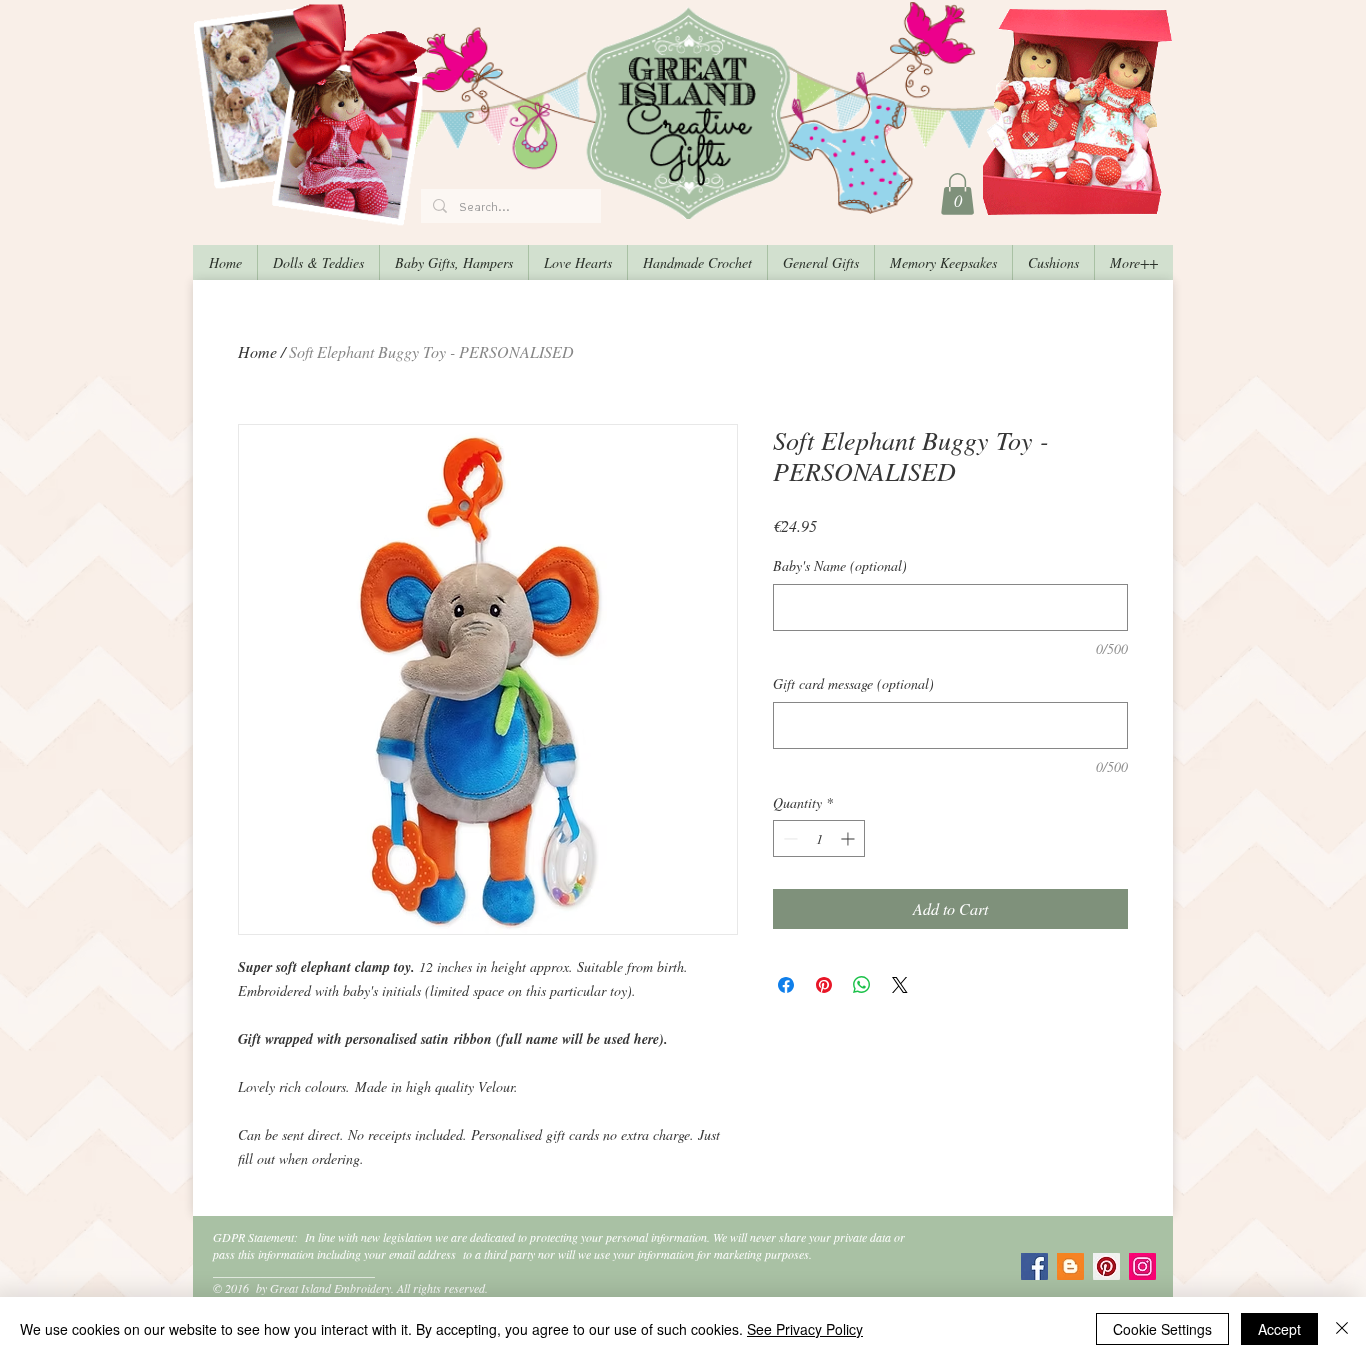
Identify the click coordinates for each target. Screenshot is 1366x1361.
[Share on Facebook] (786, 985)
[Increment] (849, 838)
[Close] (1342, 1329)
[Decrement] (788, 838)
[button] (957, 194)
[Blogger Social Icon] (1070, 1266)
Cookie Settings (1162, 1329)
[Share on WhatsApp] (862, 985)
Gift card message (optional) (853, 683)
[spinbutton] (819, 838)
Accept (1279, 1329)
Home (257, 351)
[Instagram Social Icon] (1142, 1266)
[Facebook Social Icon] (1034, 1266)
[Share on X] (900, 985)
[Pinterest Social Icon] (1106, 1266)
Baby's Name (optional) (840, 565)
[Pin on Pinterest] (824, 985)
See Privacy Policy (805, 1329)
